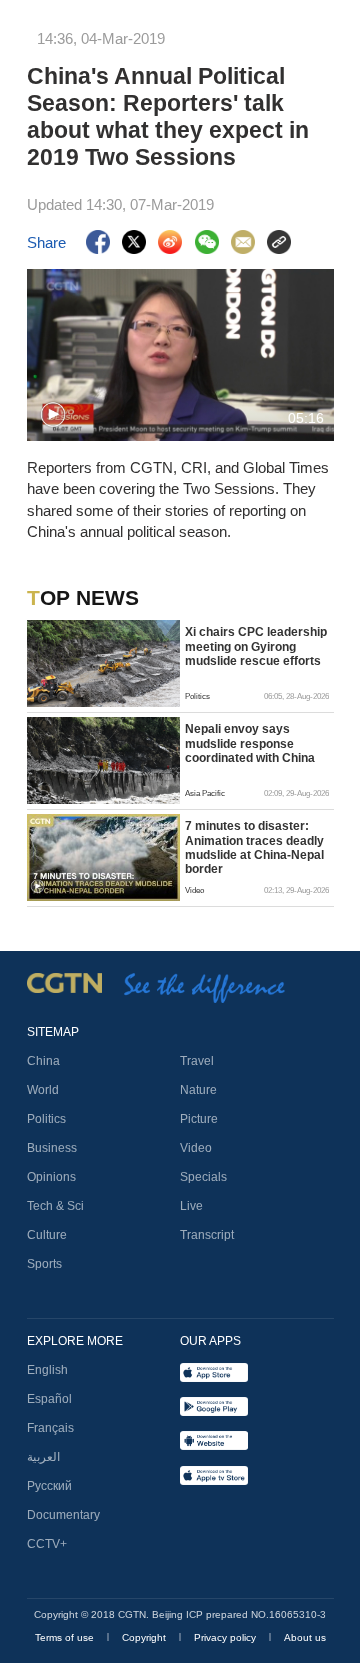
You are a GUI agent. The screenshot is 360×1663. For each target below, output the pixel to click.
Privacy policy (226, 1637)
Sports (44, 1264)
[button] (53, 415)
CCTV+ (47, 1544)
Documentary (63, 1515)
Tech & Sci (55, 1206)
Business (52, 1148)
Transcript (207, 1235)
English (47, 1370)
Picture (199, 1119)
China (43, 1061)
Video (196, 1148)
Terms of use (66, 1637)
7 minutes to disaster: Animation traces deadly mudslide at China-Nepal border (254, 847)
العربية (43, 1457)
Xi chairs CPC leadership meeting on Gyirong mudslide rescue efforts (256, 646)
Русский (49, 1486)
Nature (198, 1090)
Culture (47, 1235)
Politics (46, 1119)
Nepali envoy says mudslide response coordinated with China (250, 743)
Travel (197, 1061)
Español (49, 1399)
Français (50, 1428)
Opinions (51, 1177)
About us (305, 1637)
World (43, 1090)
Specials (203, 1177)
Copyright (145, 1637)
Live (191, 1206)
